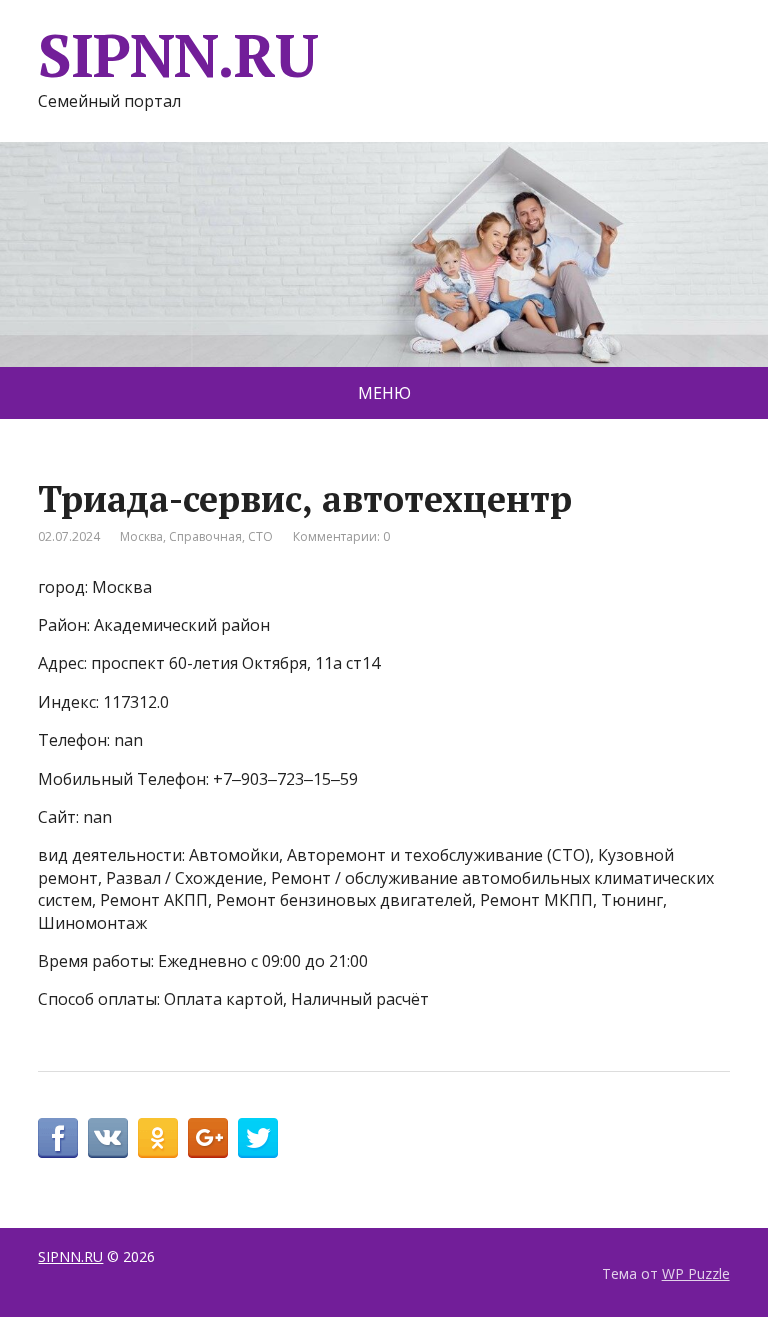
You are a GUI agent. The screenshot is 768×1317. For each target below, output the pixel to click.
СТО (260, 536)
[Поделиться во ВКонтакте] (108, 1138)
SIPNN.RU (177, 55)
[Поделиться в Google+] (208, 1138)
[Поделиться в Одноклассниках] (158, 1138)
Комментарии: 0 (341, 536)
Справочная (205, 536)
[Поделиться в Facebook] (58, 1138)
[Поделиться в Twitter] (258, 1138)
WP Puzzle (696, 1273)
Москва (141, 536)
